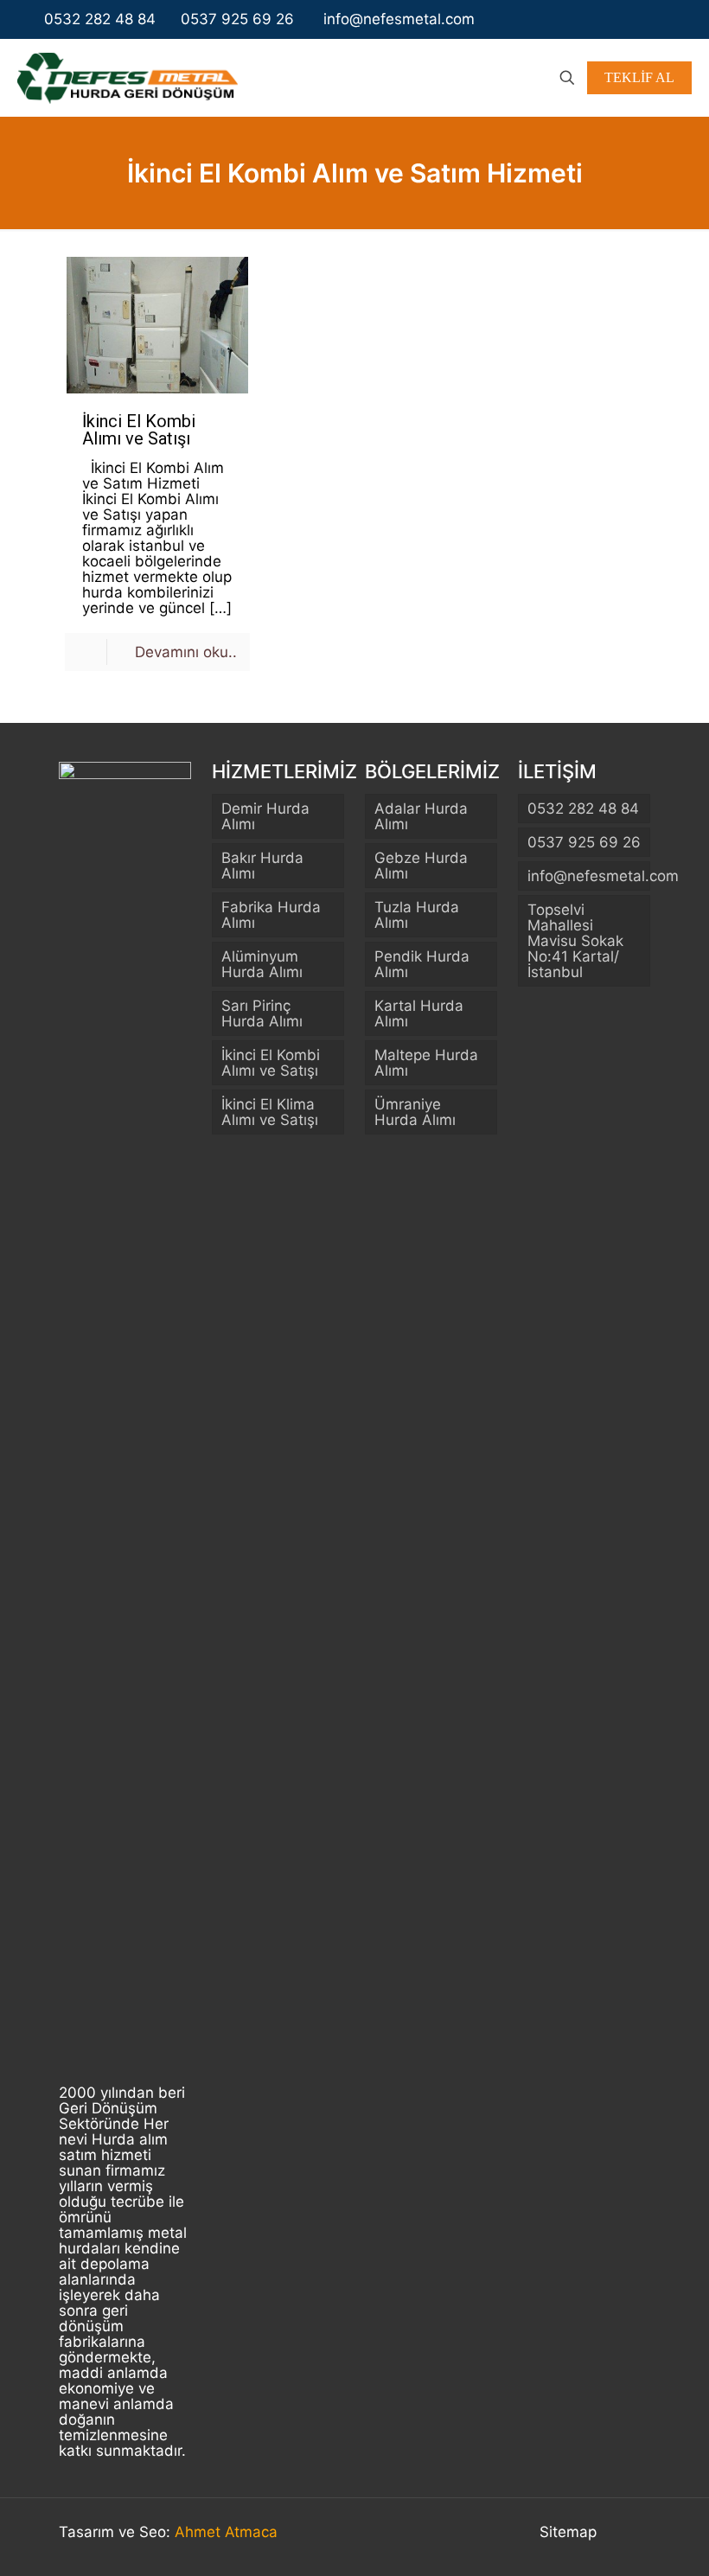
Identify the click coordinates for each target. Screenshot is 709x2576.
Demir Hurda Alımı (265, 816)
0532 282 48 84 (100, 19)
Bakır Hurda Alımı (262, 866)
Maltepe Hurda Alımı (426, 1063)
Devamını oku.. (186, 652)
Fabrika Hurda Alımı (271, 915)
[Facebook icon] (623, 19)
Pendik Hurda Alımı (422, 964)
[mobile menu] (507, 78)
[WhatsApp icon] (605, 19)
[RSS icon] (675, 19)
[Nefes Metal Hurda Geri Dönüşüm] (128, 77)
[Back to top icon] (632, 2534)
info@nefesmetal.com (397, 19)
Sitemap (568, 2532)
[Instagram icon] (641, 19)
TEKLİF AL (639, 77)
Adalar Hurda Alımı (421, 816)
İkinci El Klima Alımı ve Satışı (270, 1112)
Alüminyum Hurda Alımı (262, 964)
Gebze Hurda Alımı (421, 866)
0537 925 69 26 (237, 19)
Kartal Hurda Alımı (419, 1013)
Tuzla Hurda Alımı (417, 915)
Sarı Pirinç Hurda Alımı (262, 1013)
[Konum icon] (658, 19)
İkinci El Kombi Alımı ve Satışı (139, 430)
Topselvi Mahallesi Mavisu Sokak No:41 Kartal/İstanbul (575, 941)
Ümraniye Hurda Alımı (415, 1112)
